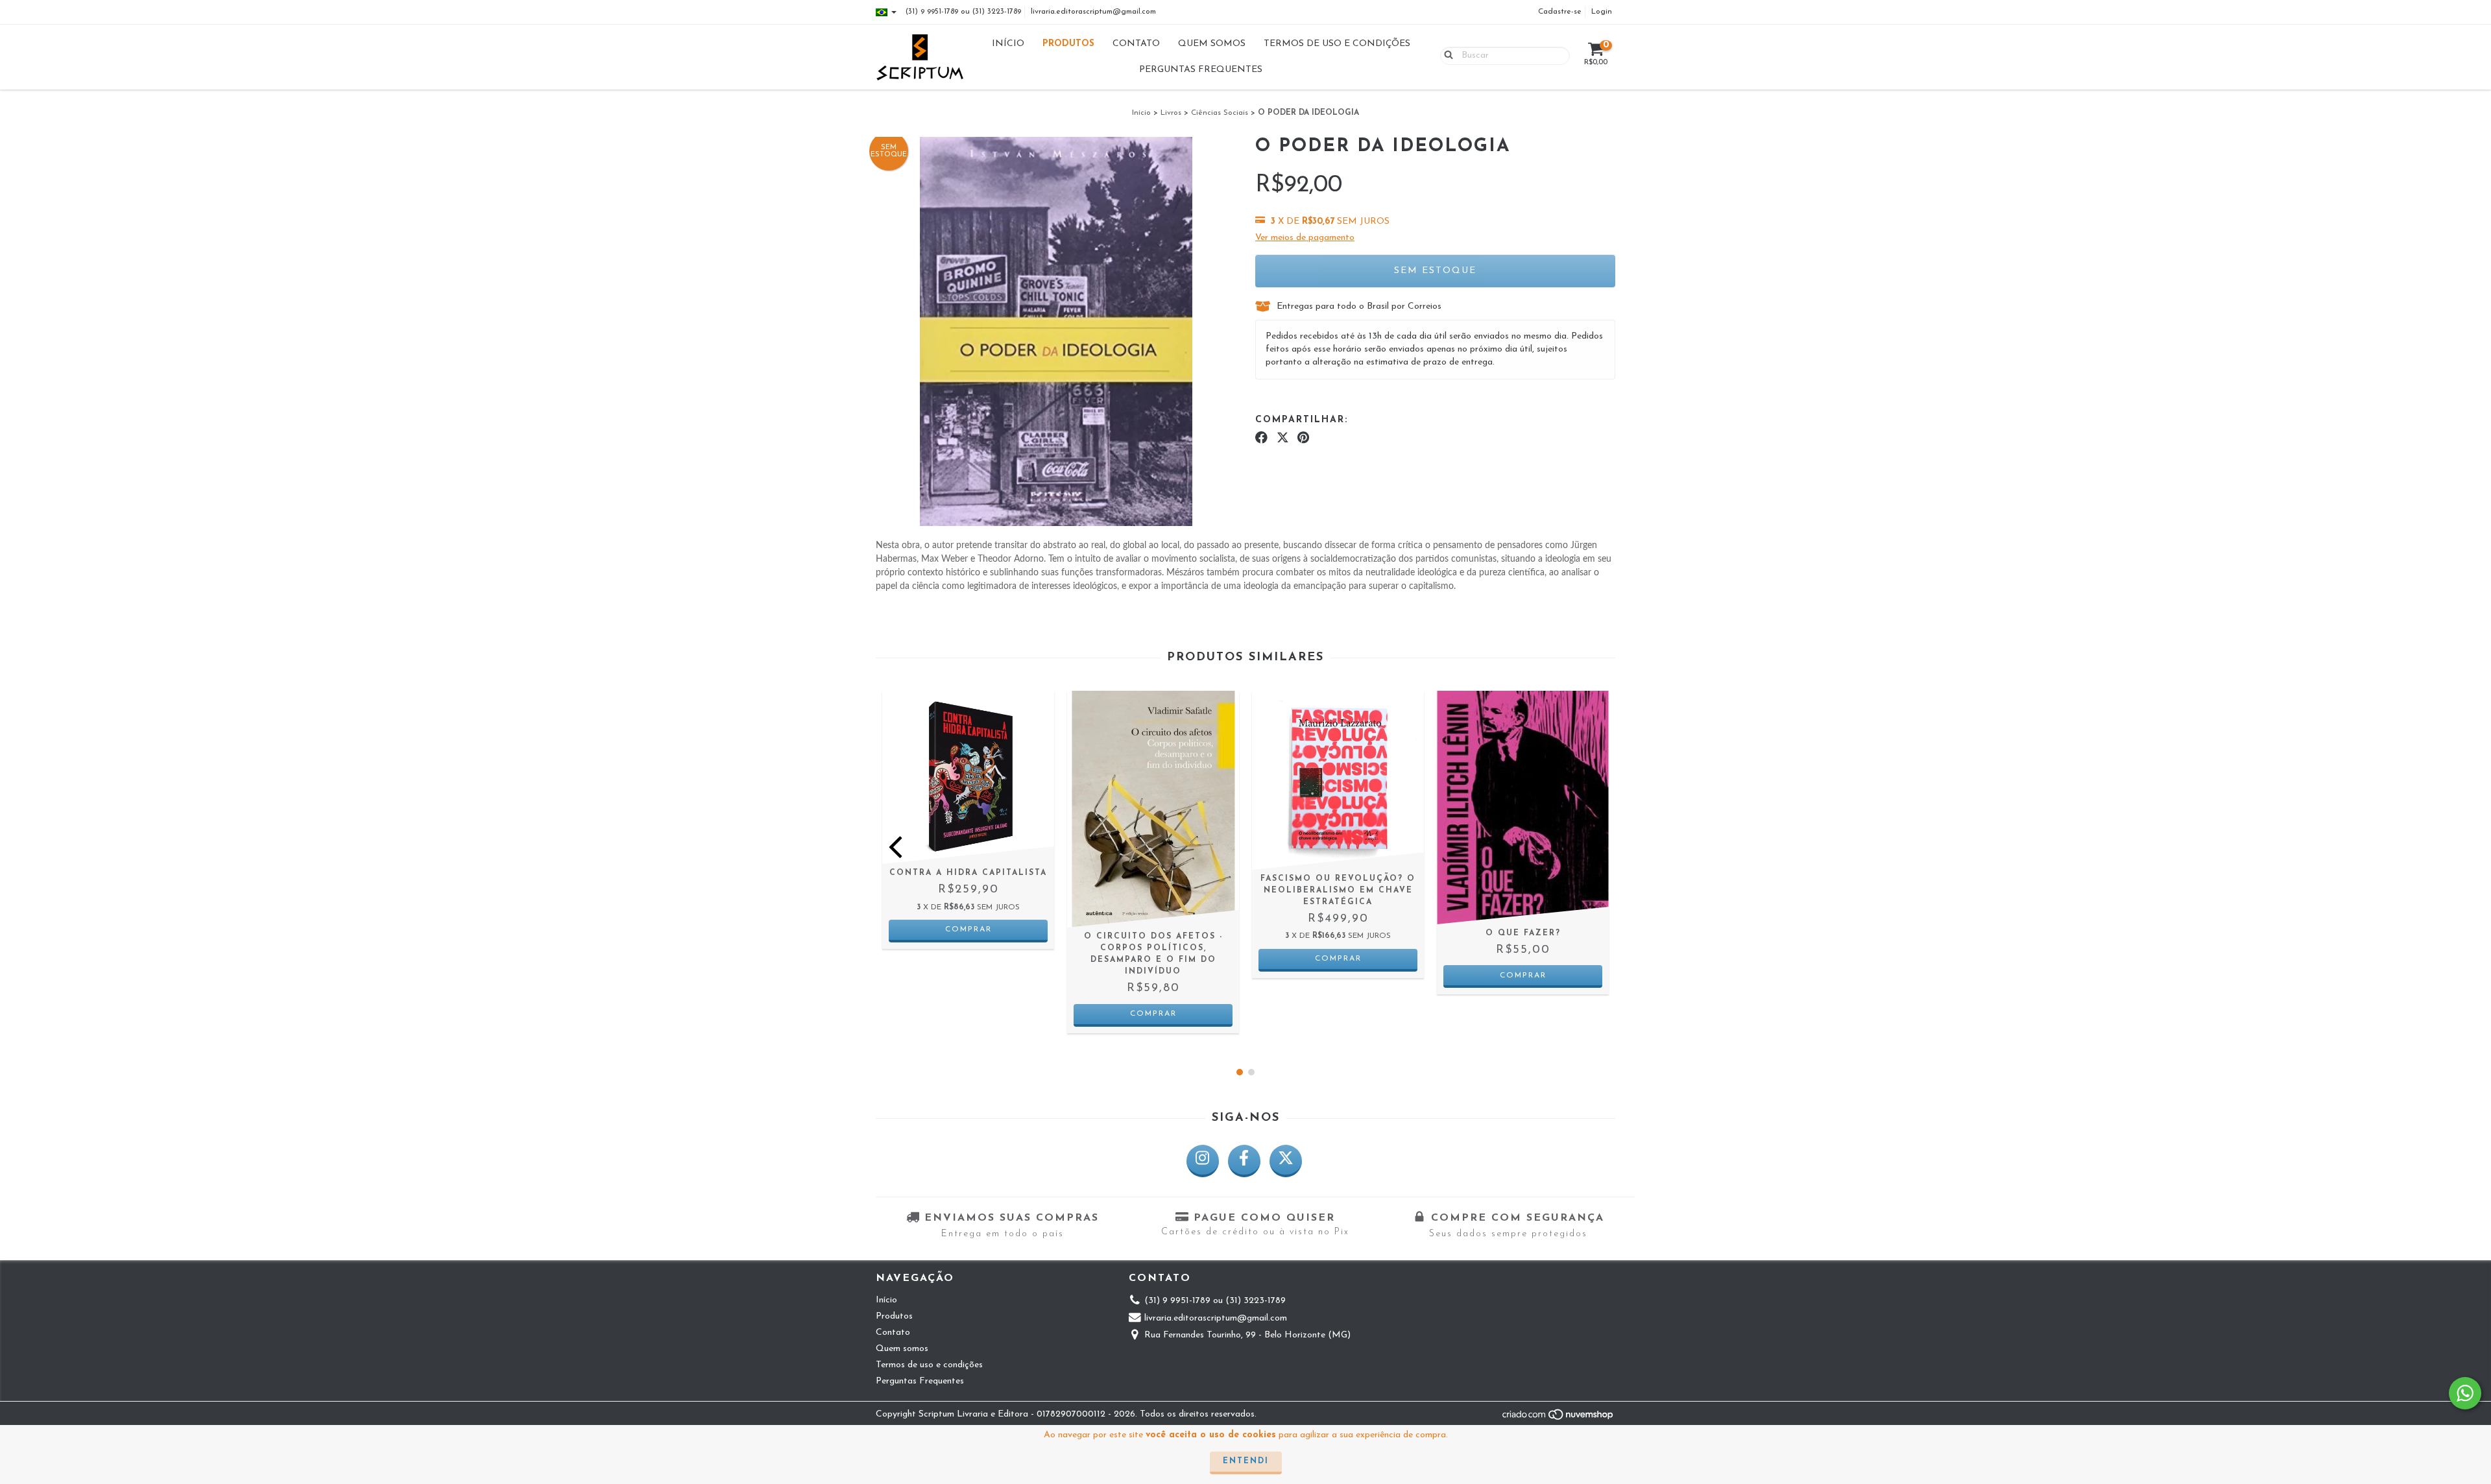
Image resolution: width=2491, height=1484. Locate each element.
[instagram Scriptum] (1203, 1161)
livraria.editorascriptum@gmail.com (1093, 12)
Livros (1171, 113)
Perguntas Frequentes (1201, 70)
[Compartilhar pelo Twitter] (1283, 438)
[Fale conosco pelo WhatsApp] (2465, 1393)
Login (1602, 12)
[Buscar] (1446, 55)
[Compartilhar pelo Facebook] (1261, 438)
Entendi (1246, 1461)
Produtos (1068, 44)
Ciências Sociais (1220, 113)
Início (1008, 44)
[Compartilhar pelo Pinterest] (1303, 438)
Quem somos (1212, 44)
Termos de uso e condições (1337, 44)
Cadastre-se (1560, 12)
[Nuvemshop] (1558, 1419)
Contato (1136, 44)
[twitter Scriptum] (1286, 1161)
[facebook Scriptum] (1244, 1161)
